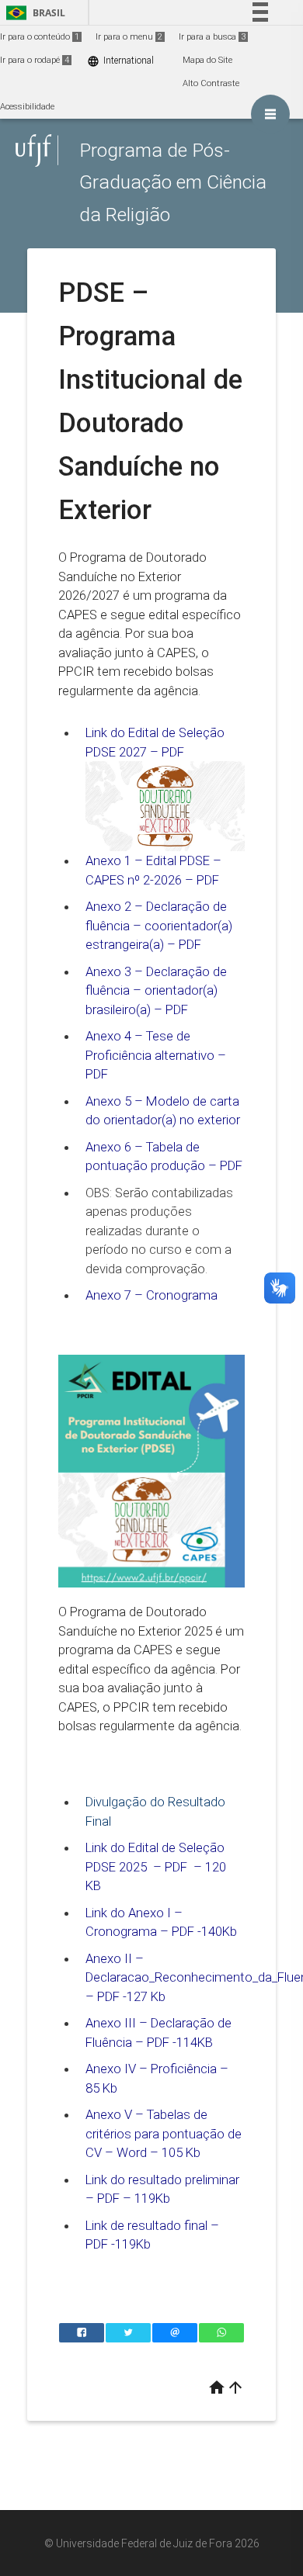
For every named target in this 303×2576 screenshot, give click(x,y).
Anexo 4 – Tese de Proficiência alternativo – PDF (156, 1055)
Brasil (33, 13)
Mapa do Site (207, 60)
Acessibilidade (27, 107)
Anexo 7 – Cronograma (151, 1295)
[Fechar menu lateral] (270, 114)
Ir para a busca (212, 37)
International (120, 61)
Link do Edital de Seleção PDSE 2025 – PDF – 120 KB (156, 1866)
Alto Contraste (211, 83)
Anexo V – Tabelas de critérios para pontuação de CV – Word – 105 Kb (164, 2133)
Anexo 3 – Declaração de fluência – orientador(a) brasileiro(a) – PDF (156, 990)
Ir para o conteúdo (40, 37)
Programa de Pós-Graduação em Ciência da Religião (173, 182)
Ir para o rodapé (35, 60)
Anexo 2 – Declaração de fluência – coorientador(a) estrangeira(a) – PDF (159, 925)
